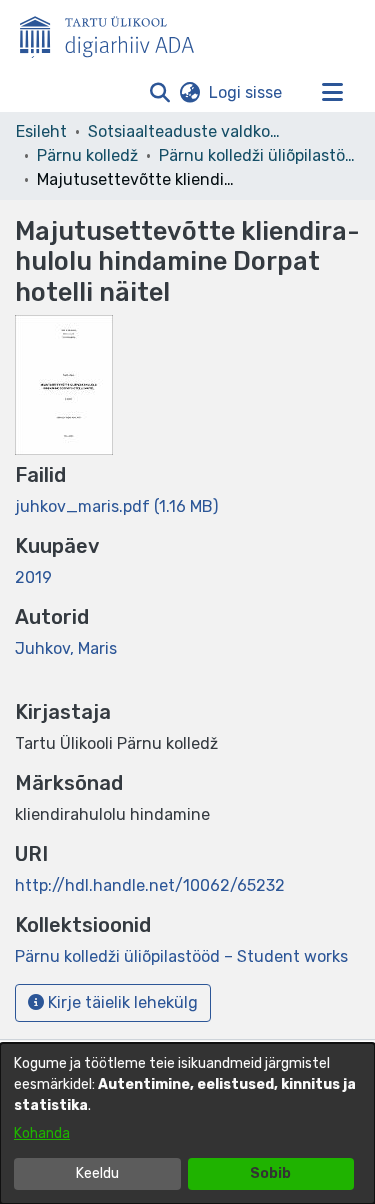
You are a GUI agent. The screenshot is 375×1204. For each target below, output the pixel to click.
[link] (116, 506)
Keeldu (97, 1173)
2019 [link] (33, 577)
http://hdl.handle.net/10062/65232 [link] (150, 885)
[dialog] (187, 1123)
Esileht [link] (41, 131)
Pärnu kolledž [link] (87, 155)
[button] (159, 93)
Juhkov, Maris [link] (66, 648)
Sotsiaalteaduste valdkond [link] (188, 131)
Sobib (270, 1173)
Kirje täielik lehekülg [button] (121, 1002)
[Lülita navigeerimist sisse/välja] (332, 93)
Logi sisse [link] (246, 92)
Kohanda (42, 1133)
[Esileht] (115, 33)
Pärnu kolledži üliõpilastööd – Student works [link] (259, 155)
